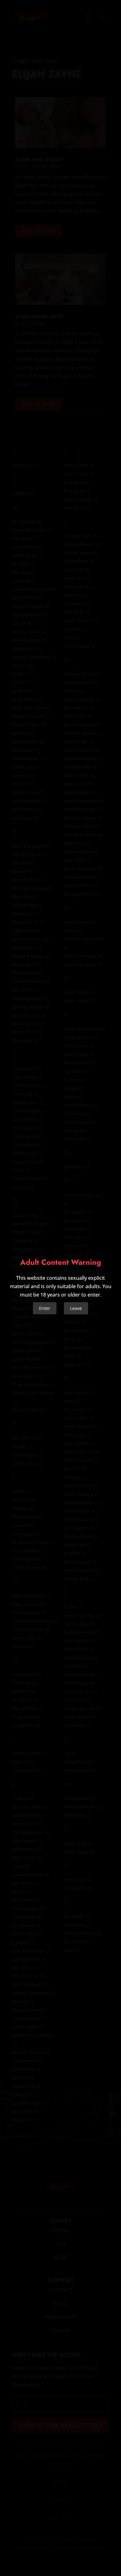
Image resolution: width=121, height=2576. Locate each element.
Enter (45, 1308)
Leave (76, 1308)
